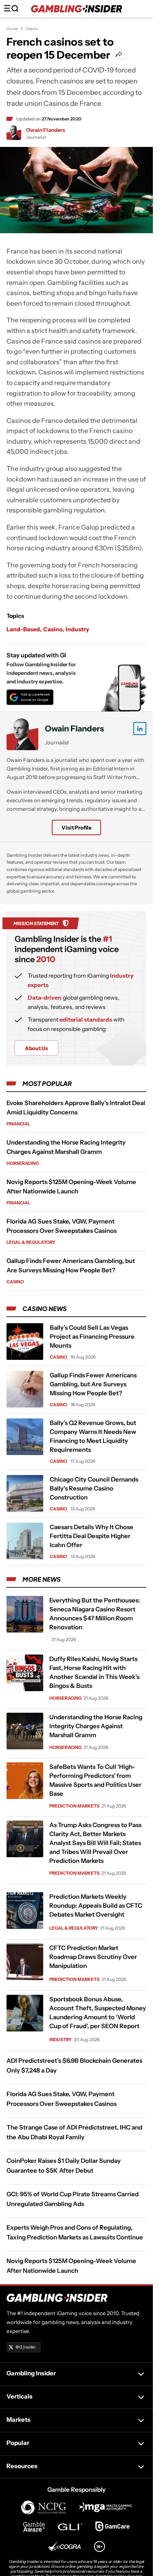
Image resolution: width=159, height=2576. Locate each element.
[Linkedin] (140, 729)
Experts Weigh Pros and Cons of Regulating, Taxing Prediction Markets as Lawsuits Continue (75, 2232)
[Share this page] (119, 55)
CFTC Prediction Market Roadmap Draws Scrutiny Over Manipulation (93, 1957)
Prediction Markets (74, 1806)
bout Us (36, 1048)
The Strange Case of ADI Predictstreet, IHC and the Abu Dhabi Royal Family (74, 2132)
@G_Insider (26, 2347)
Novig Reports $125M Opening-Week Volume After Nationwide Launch (71, 2266)
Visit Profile (76, 827)
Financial (18, 1124)
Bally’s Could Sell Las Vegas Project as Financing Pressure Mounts (92, 1336)
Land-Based (23, 629)
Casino (32, 29)
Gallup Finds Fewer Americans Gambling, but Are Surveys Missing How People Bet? (93, 1384)
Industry (77, 629)
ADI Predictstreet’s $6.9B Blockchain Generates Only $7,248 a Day (74, 2065)
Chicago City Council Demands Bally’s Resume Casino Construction (94, 1488)
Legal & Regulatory (31, 1242)
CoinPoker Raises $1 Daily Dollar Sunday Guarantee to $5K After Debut (64, 2166)
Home (12, 29)
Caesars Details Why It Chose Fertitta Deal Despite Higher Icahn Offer (92, 1536)
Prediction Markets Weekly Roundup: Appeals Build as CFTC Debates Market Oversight (96, 1905)
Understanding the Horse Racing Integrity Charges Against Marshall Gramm (96, 1726)
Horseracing (23, 1163)
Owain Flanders (46, 130)
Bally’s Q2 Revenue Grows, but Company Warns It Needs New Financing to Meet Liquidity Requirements (93, 1436)
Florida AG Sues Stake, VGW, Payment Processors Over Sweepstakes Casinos (62, 2099)
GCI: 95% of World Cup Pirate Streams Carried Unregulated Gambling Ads (73, 2199)
